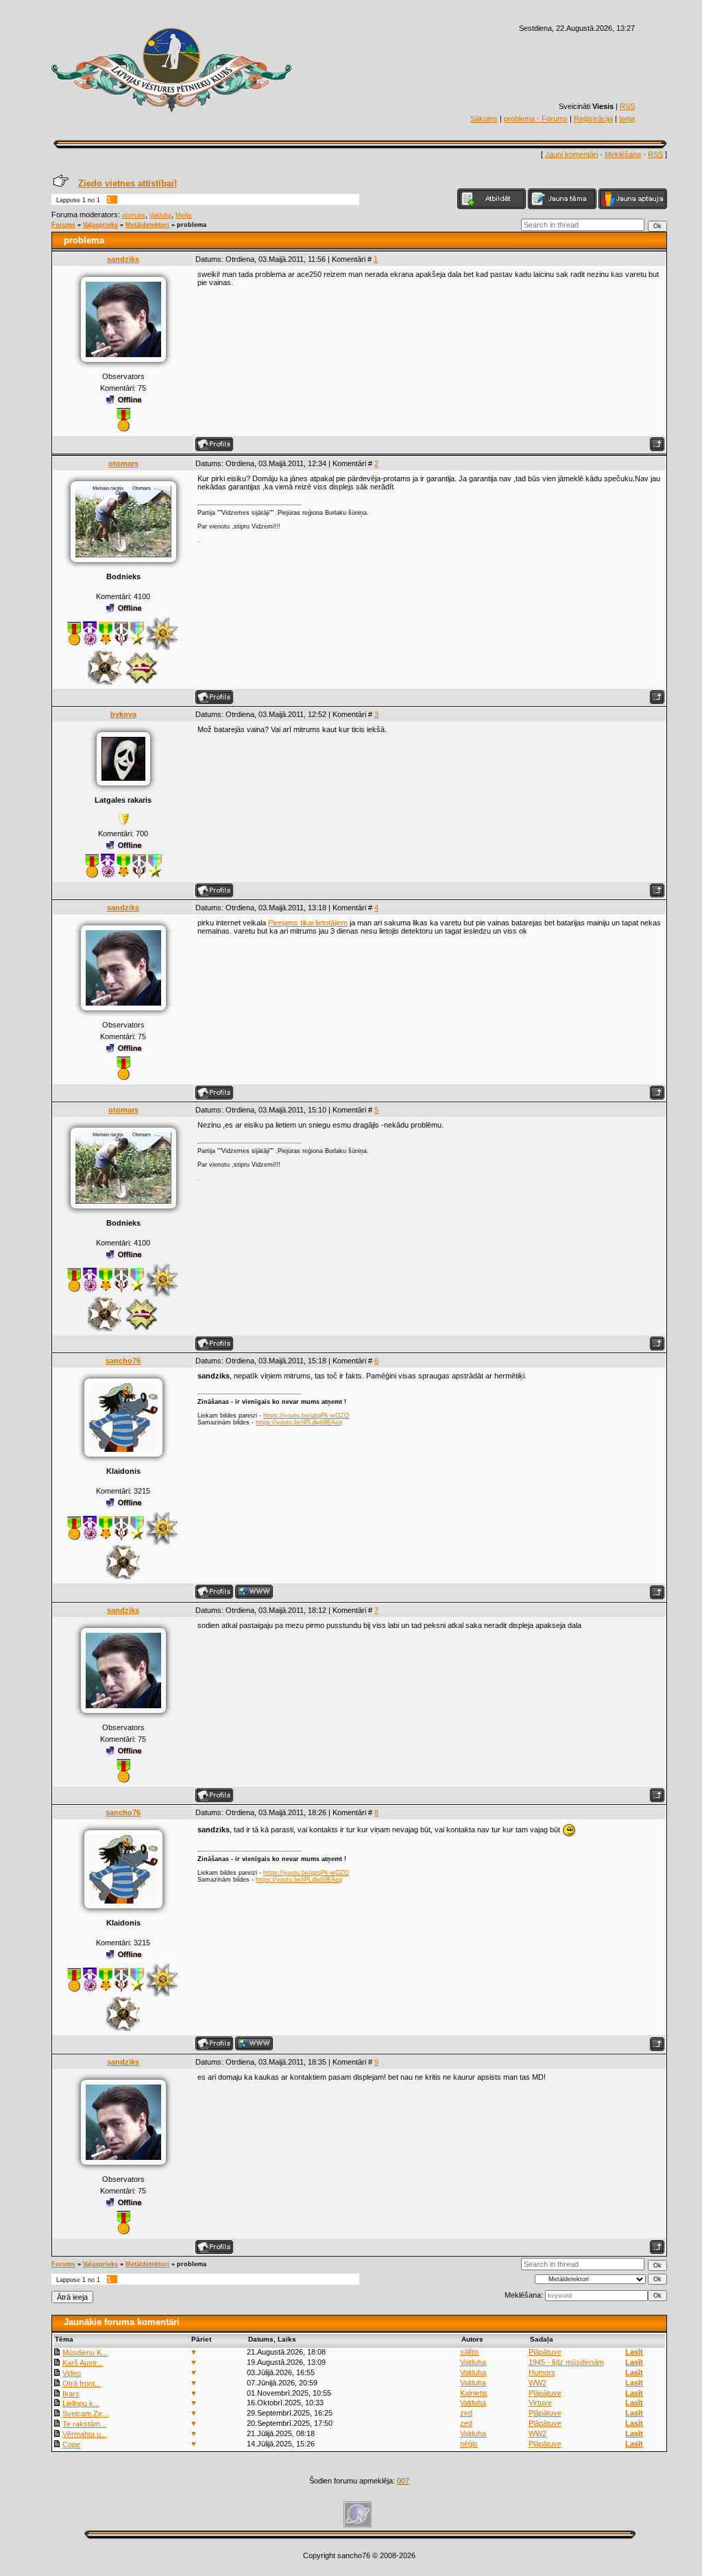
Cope (71, 2444)
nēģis (469, 2444)
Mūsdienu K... (85, 2353)
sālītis (470, 2352)
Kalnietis (474, 2393)
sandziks (123, 259)
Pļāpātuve (545, 2352)
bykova (123, 714)
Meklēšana (623, 154)
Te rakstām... (84, 2424)
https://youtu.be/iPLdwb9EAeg (299, 1422)
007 (403, 2481)
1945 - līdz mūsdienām (566, 2362)
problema (192, 225)
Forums (63, 225)
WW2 (537, 2383)
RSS (627, 106)
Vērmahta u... (85, 2434)
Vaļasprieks (100, 225)
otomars (134, 215)
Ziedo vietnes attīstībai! (128, 183)
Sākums (484, 119)
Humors (542, 2372)
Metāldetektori (147, 225)
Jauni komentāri (571, 154)
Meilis (184, 215)
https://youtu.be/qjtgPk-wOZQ (306, 1415)
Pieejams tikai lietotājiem (308, 923)
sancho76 (123, 1361)
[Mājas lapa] (254, 1592)
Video (72, 2373)
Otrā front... (82, 2383)
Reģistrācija (593, 119)
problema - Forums (536, 119)
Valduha (160, 215)
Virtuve (540, 2403)
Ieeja (627, 119)
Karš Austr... (83, 2363)
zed (466, 2413)
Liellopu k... (81, 2403)
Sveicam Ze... (85, 2414)
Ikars (71, 2394)
